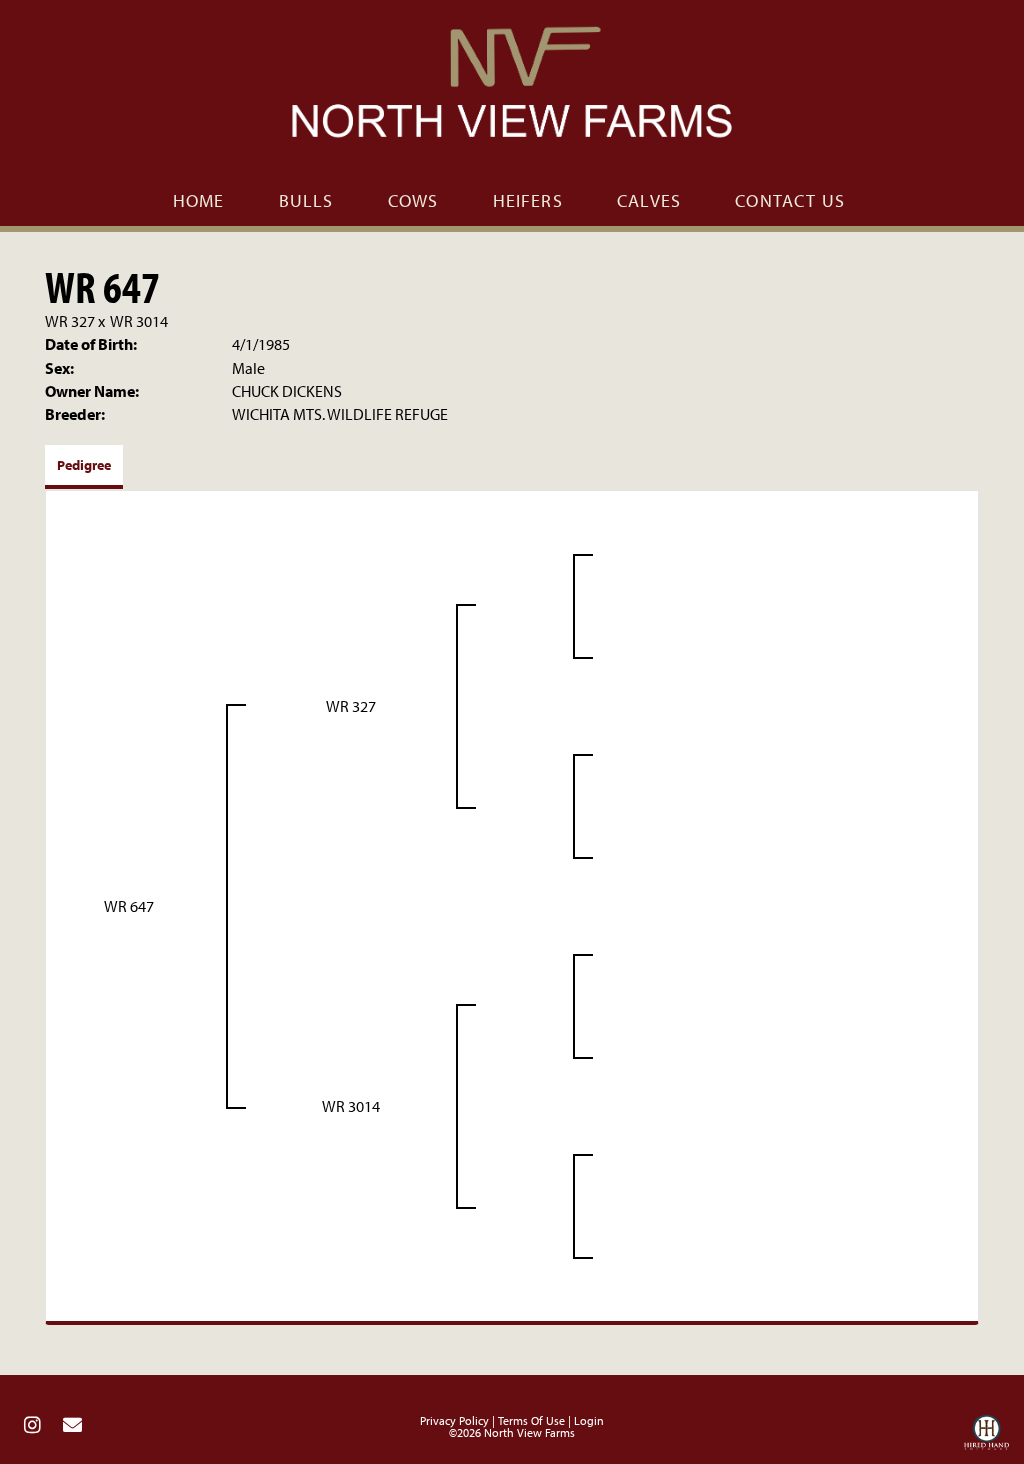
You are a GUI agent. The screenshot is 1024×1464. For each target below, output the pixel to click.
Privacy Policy (454, 1420)
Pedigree (84, 465)
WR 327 (70, 321)
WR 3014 (139, 321)
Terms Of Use (531, 1420)
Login (589, 1420)
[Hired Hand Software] (986, 1437)
